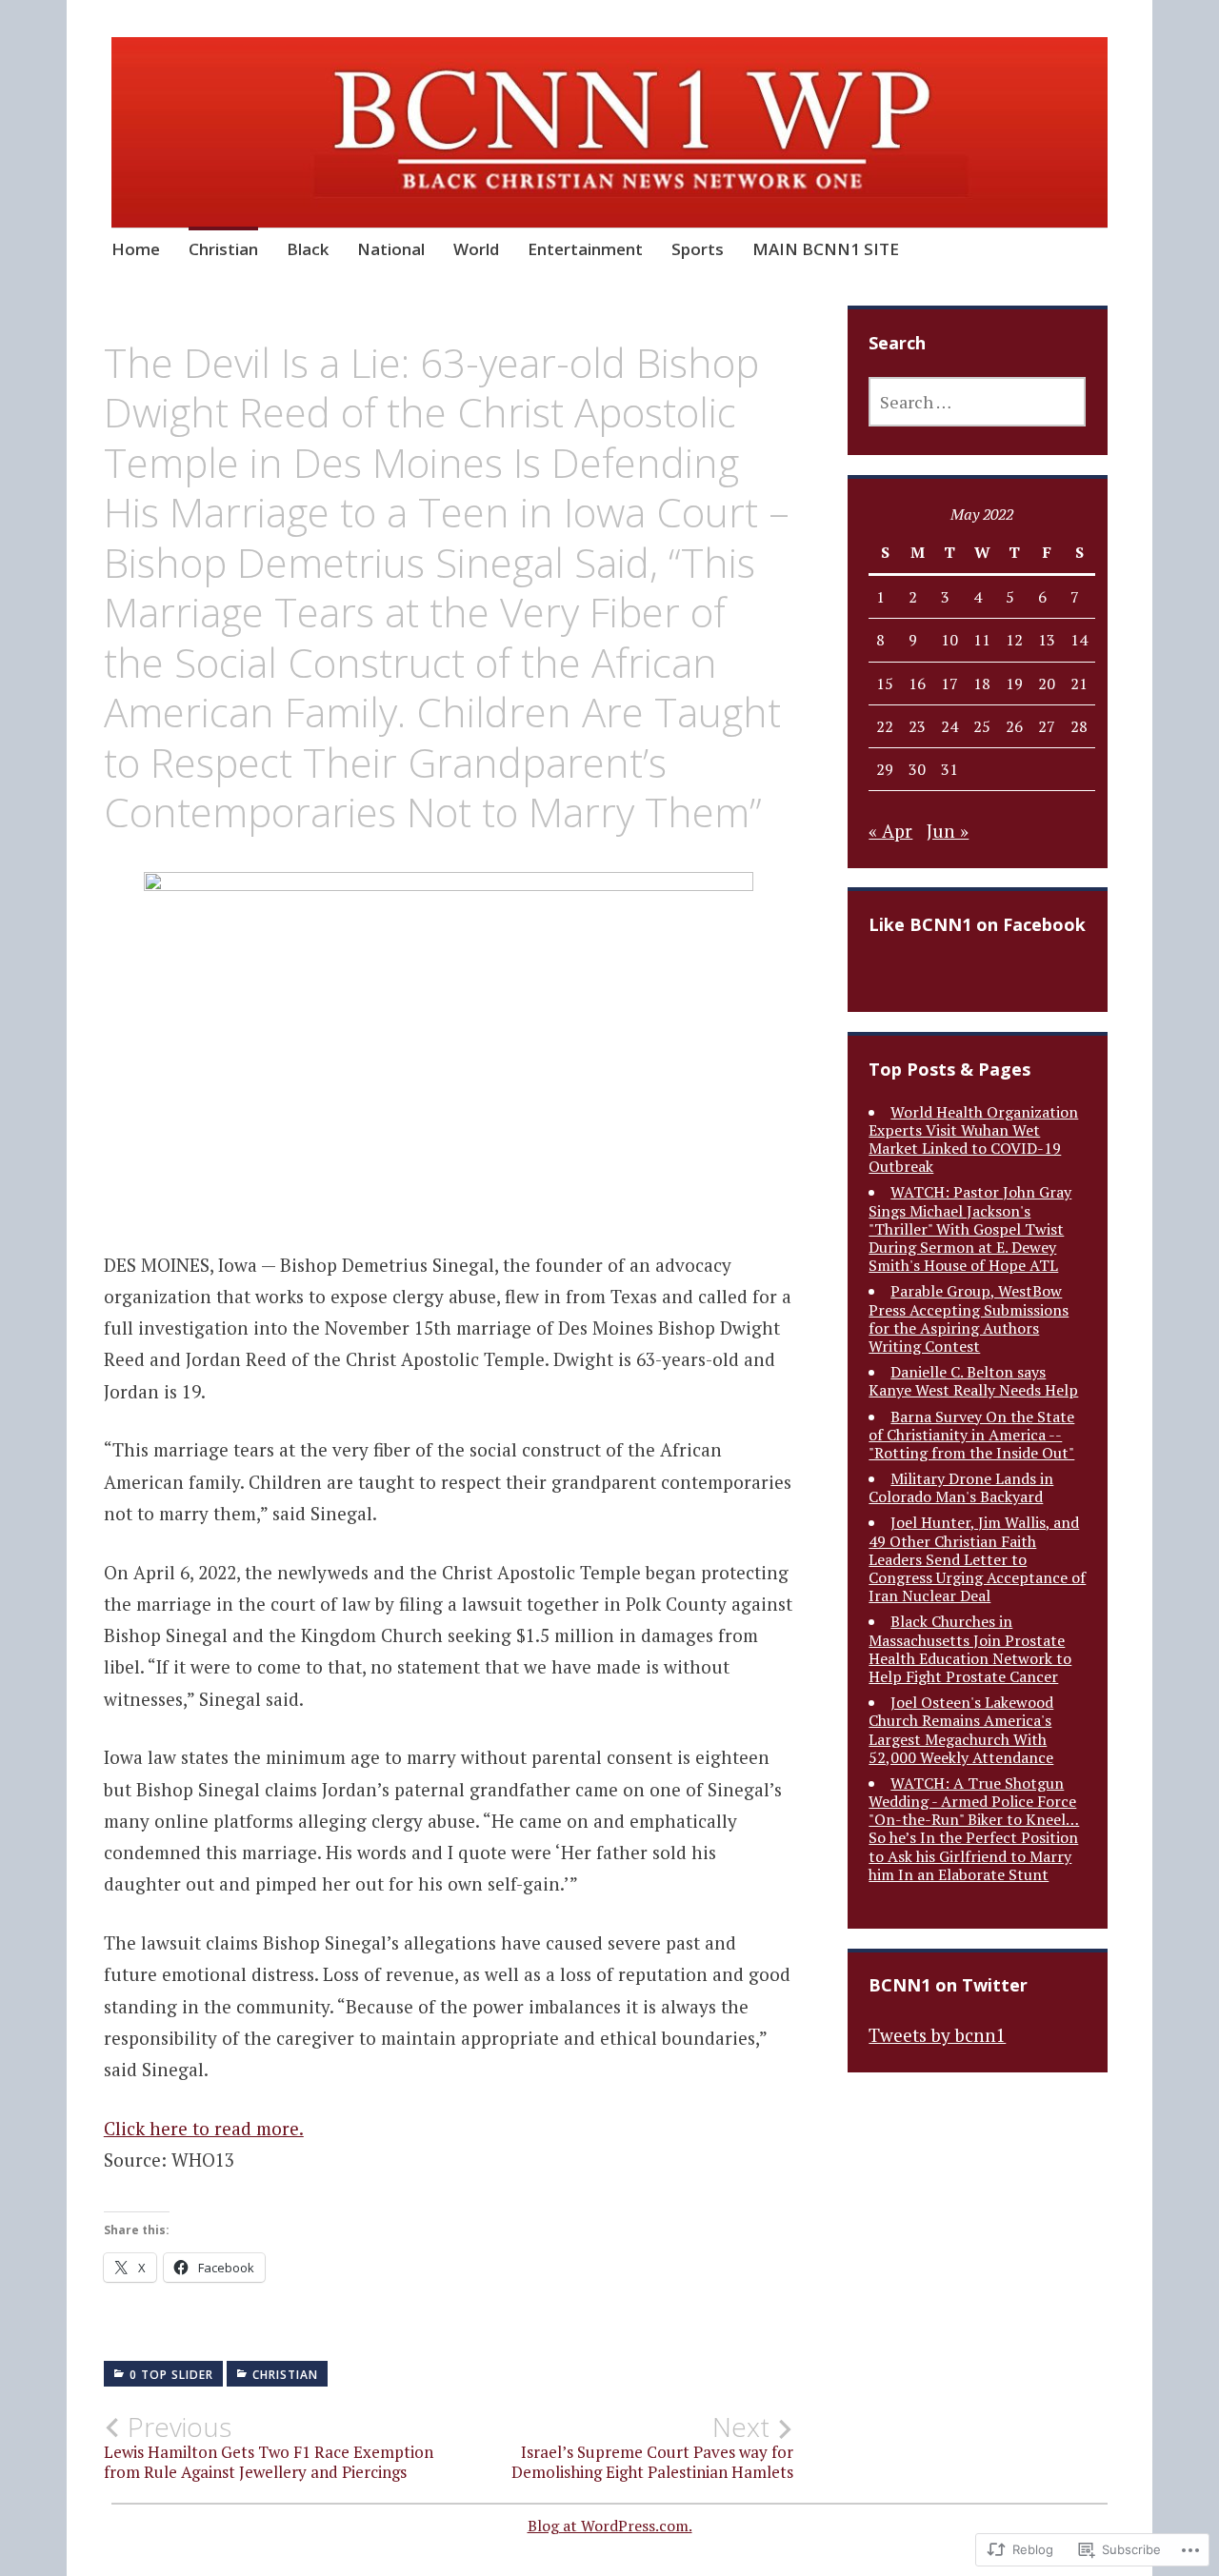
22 (885, 726)
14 (1079, 640)
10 (949, 640)
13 (1047, 640)
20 (1047, 684)
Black (308, 249)
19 (1014, 684)
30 (917, 769)
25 (982, 726)
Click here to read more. (204, 2128)
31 (949, 769)
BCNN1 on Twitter (948, 1985)
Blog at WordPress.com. (610, 2526)
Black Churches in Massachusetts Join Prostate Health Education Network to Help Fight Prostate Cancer (970, 1649)
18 (982, 684)
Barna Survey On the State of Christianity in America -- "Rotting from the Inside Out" (971, 1435)
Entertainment (585, 249)
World (476, 249)
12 (1014, 640)
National (391, 249)
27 (1047, 726)
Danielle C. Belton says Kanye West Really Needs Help (973, 1381)
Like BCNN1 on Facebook (977, 924)
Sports (698, 249)
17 (949, 684)
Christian (223, 249)
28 (1079, 726)
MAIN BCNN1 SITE (826, 249)
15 (885, 684)
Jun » (948, 831)
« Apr (890, 831)
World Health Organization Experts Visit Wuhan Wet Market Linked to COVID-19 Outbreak (973, 1139)
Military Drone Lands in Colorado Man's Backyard (961, 1487)
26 (1014, 726)
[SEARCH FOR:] (977, 402)
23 (917, 726)
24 (949, 726)
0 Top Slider (171, 2375)
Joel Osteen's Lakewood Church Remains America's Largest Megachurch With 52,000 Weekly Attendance (961, 1730)
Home (136, 249)
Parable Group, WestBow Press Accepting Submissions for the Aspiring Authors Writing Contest (969, 1318)
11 (982, 640)
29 (885, 769)
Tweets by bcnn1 (937, 2035)
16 (917, 684)
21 (1079, 684)
